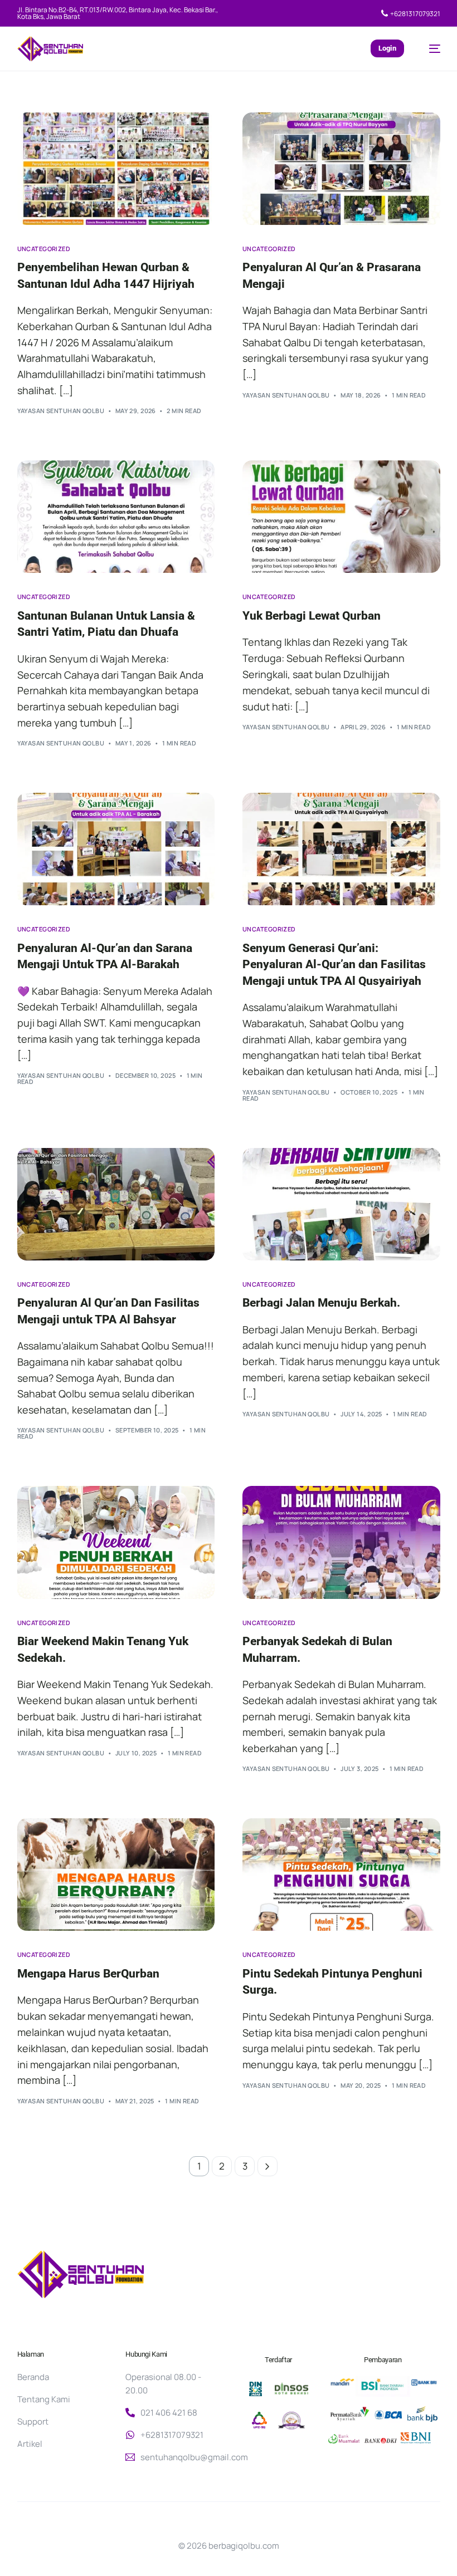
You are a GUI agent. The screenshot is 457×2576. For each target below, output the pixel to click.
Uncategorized (44, 249)
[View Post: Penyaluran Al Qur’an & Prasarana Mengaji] (341, 169)
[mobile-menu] (429, 49)
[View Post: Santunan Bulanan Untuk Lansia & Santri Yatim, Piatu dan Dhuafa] (116, 517)
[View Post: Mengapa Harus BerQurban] (116, 1875)
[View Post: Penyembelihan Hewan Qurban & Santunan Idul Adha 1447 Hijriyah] (116, 169)
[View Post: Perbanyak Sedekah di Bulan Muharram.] (341, 1542)
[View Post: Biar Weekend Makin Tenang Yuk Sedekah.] (116, 1542)
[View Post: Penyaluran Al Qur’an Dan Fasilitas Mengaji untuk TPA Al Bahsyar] (116, 1204)
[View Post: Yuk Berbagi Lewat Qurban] (341, 517)
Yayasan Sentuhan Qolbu (61, 411)
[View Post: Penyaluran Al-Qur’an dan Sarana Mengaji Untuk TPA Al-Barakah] (116, 849)
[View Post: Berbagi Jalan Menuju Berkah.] (341, 1204)
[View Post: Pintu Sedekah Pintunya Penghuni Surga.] (341, 1875)
